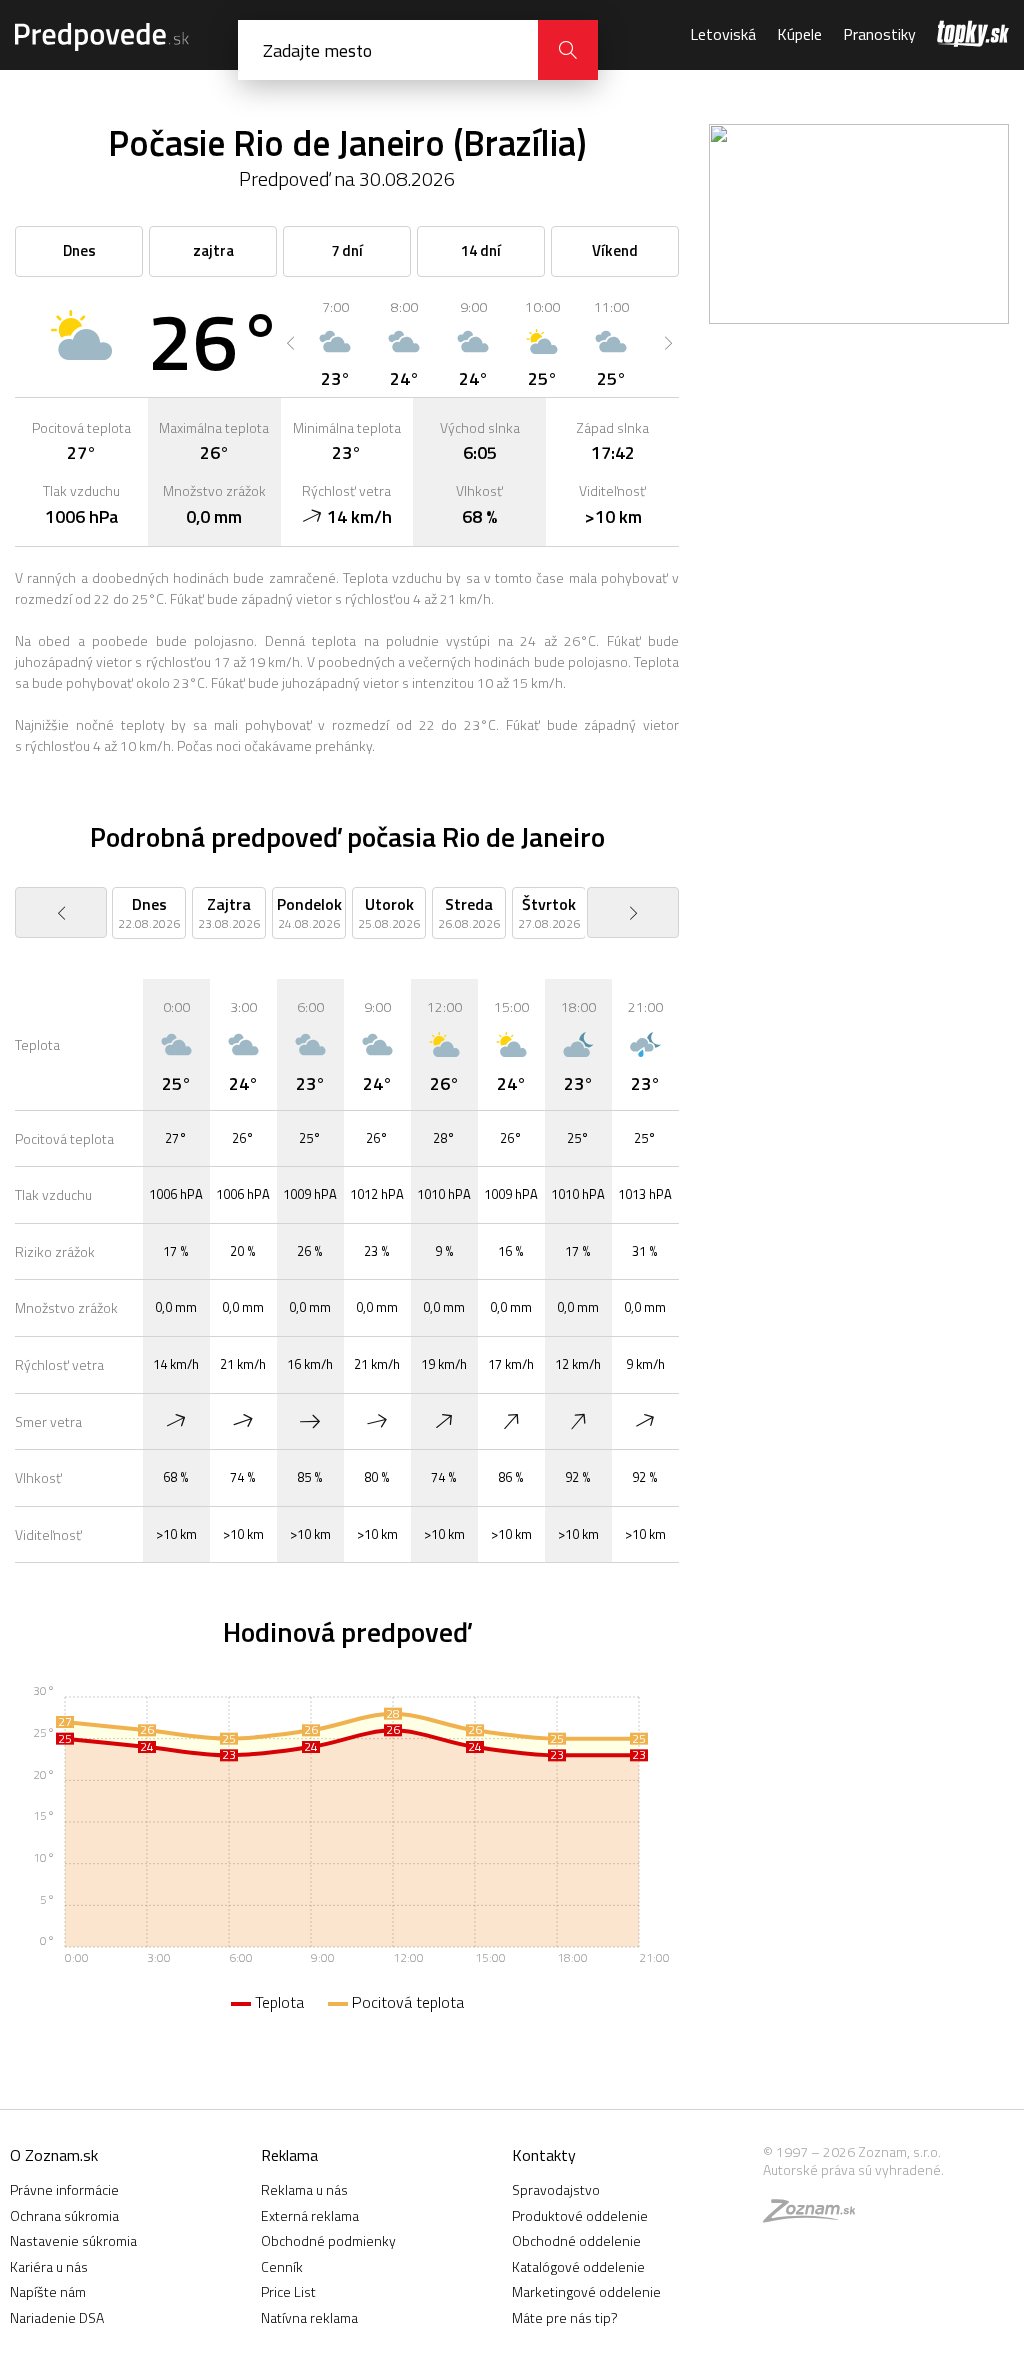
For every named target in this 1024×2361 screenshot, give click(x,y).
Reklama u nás (304, 2189)
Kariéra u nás (49, 2266)
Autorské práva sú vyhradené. (853, 2169)
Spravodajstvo (556, 2189)
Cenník (282, 2266)
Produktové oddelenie (580, 2215)
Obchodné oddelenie (576, 2240)
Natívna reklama (309, 2317)
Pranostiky (879, 34)
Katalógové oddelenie (578, 2266)
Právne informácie (64, 2189)
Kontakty (544, 2155)
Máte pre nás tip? (565, 2317)
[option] (335, 343)
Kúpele (799, 34)
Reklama (289, 2155)
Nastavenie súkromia (73, 2240)
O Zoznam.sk (54, 2155)
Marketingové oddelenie (586, 2291)
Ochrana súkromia (64, 2215)
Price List (288, 2291)
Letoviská (723, 34)
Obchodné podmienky (328, 2240)
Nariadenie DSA (57, 2317)
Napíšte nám (48, 2291)
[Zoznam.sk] (816, 2215)
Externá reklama (310, 2215)
